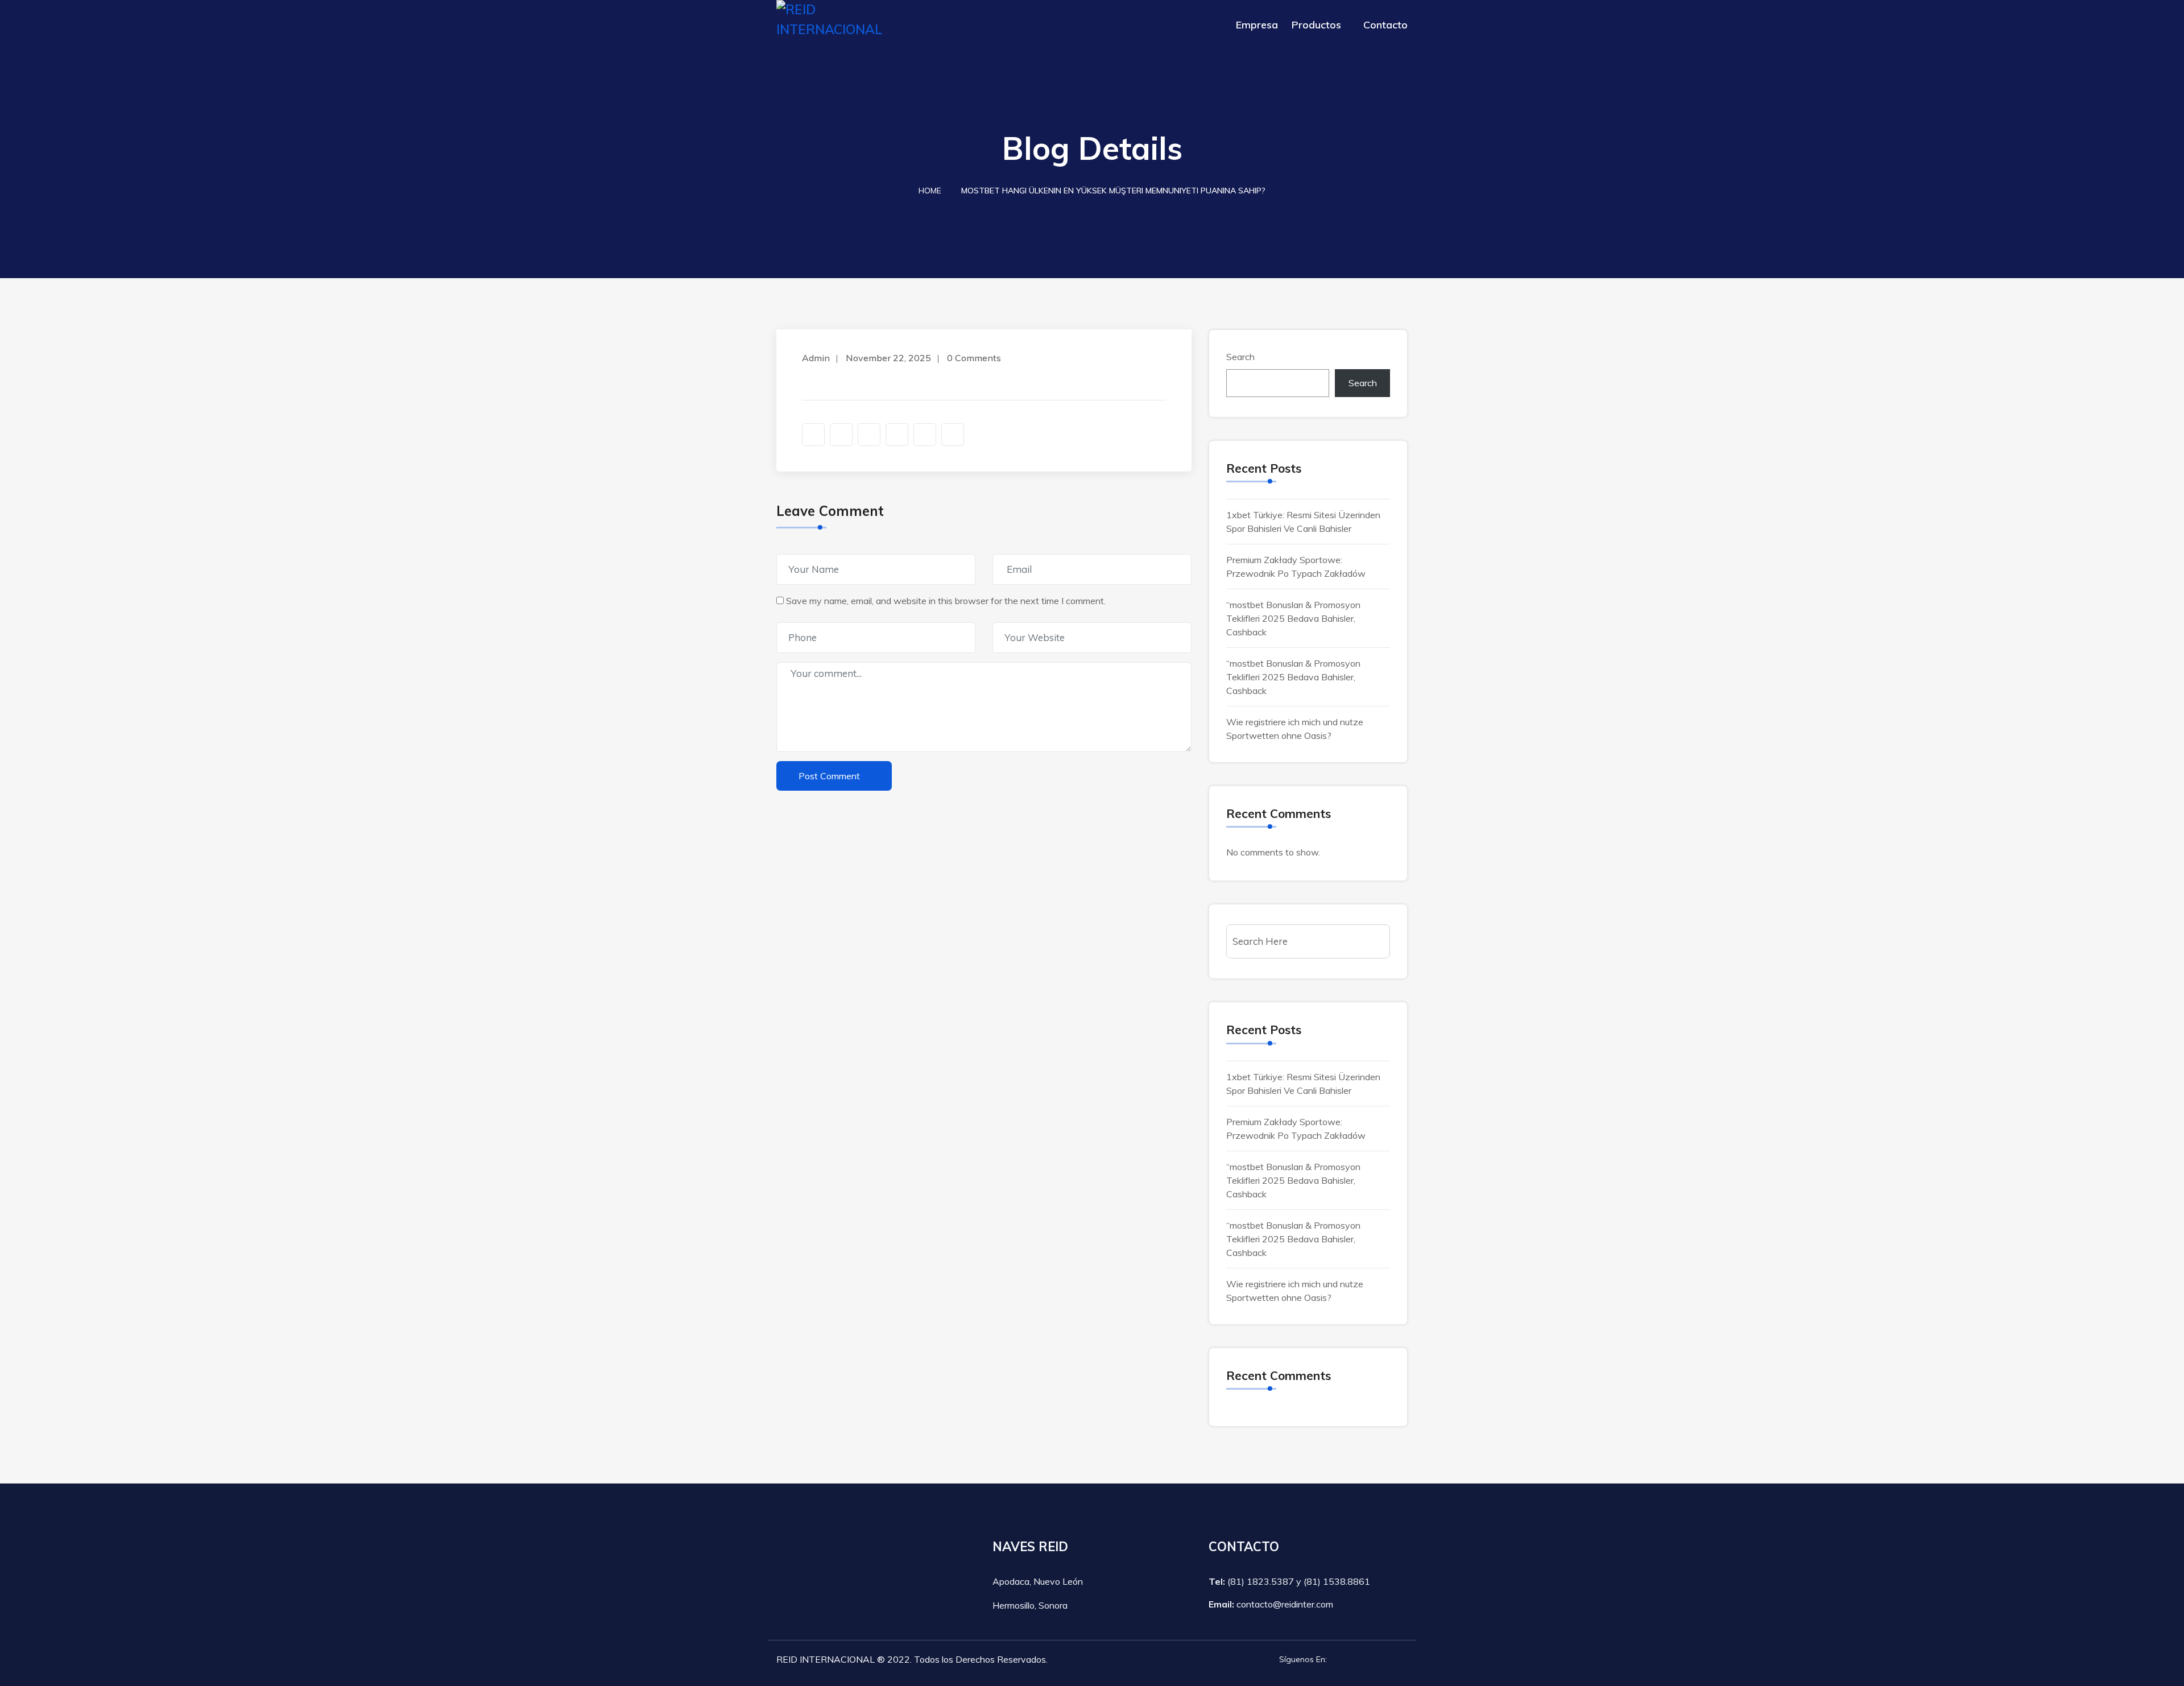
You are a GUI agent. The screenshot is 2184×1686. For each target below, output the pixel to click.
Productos (1316, 25)
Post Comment (829, 776)
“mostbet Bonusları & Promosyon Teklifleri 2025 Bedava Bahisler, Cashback (1293, 618)
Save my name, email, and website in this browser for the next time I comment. (946, 601)
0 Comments (974, 358)
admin (816, 358)
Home (930, 191)
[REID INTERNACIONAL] (849, 20)
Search (1240, 357)
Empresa (1257, 25)
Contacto (1385, 25)
